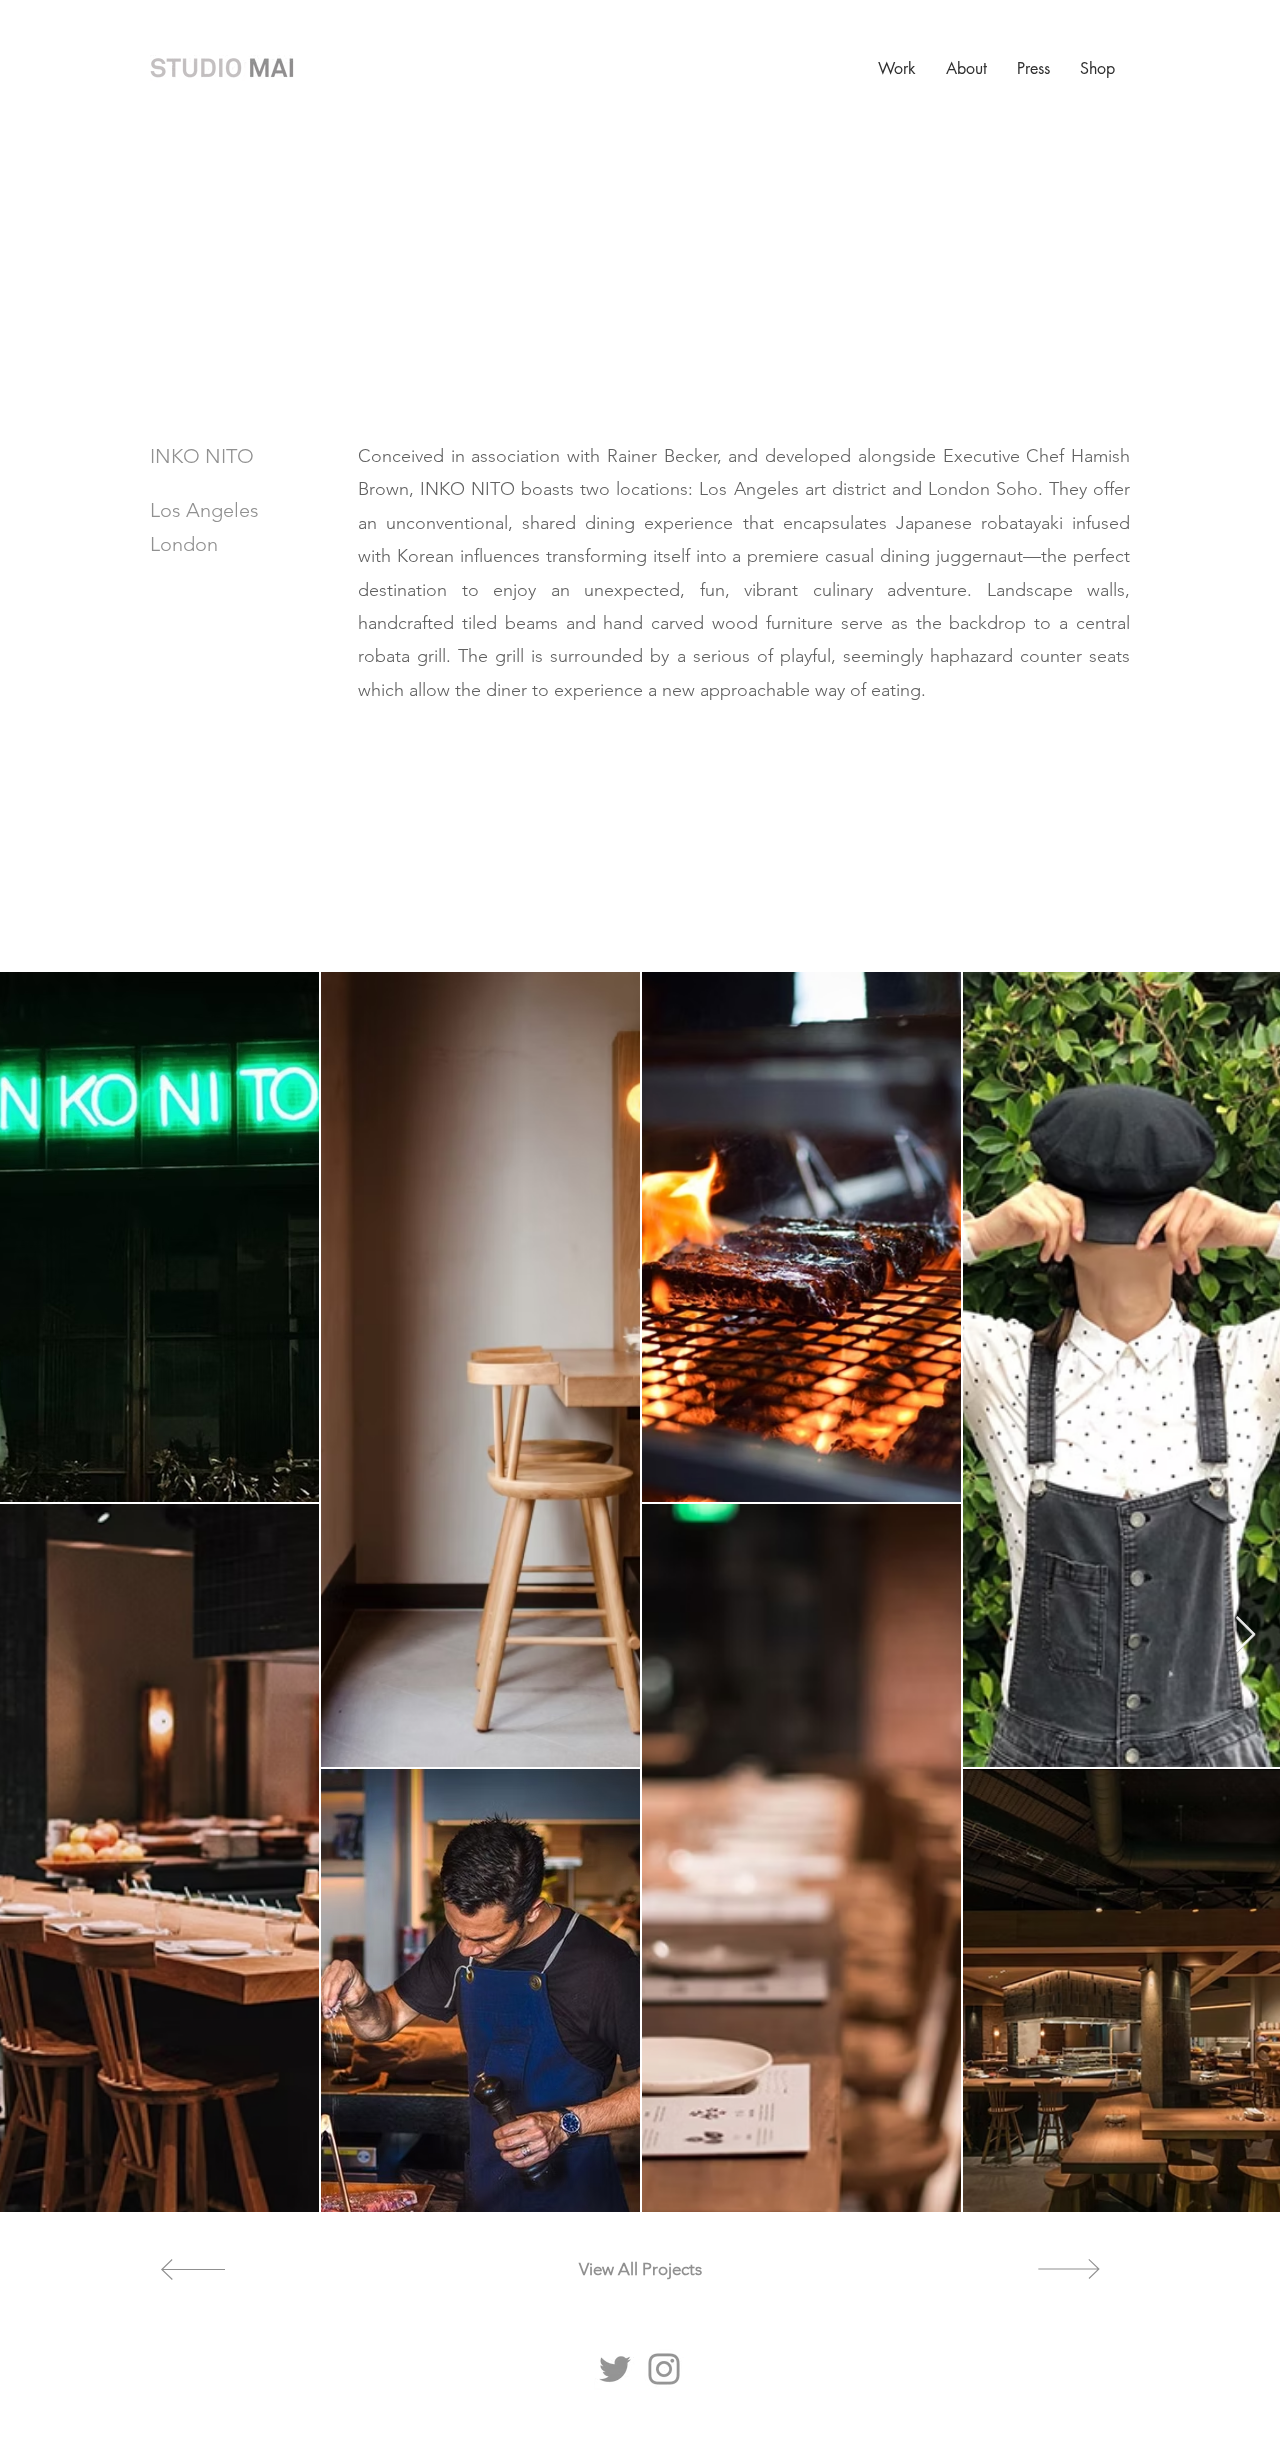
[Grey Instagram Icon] (664, 2369)
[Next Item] (1245, 1635)
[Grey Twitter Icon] (615, 2369)
